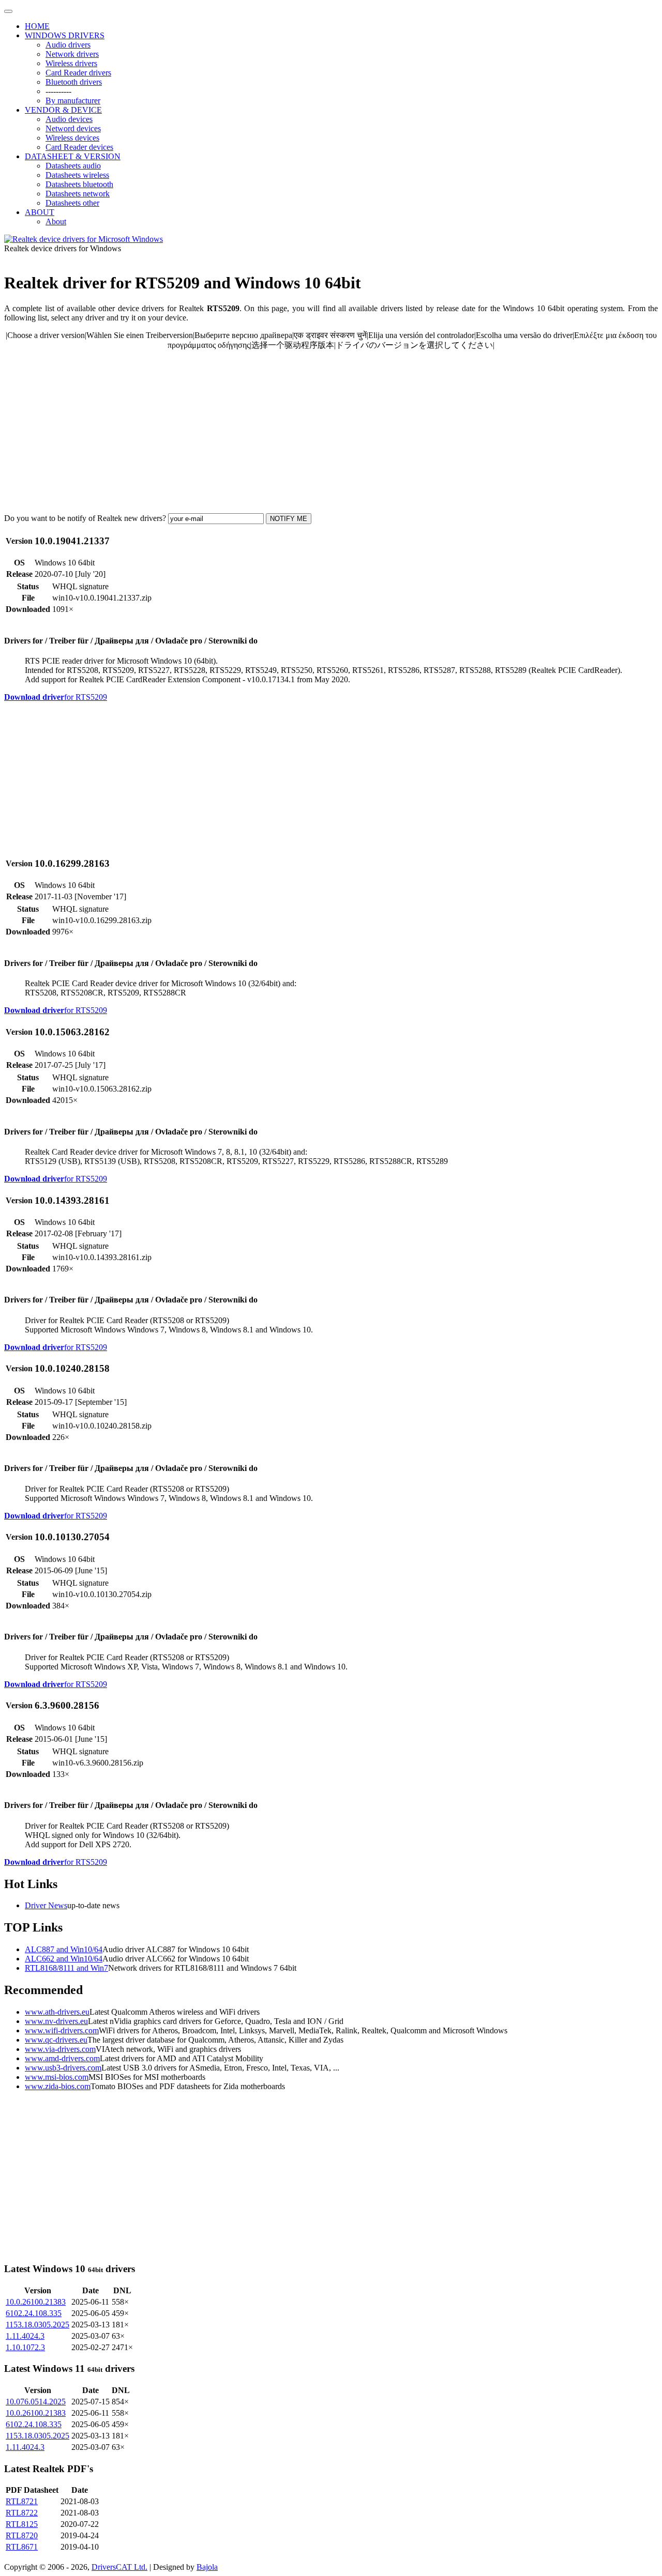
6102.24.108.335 (34, 2313)
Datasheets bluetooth (79, 184)
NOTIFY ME (289, 519)
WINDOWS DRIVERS (65, 35)
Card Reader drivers (78, 73)
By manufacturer (73, 101)
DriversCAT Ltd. (119, 2567)
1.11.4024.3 (25, 2336)
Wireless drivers (71, 63)
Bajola (207, 2567)
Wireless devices (72, 138)
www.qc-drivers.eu (56, 2040)
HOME (37, 26)
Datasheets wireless (77, 175)
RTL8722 (22, 2513)
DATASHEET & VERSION (73, 156)
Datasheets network (78, 194)
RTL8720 (22, 2535)
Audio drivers (68, 45)
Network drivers (72, 54)
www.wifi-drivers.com (62, 2030)
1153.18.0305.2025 (37, 2325)
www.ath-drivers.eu (57, 2012)
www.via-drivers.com (60, 2049)
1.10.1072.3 (25, 2347)
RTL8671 (22, 2547)
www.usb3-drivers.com (63, 2068)
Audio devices (69, 119)
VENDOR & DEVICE (63, 110)
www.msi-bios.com (57, 2077)
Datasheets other (72, 203)
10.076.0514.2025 (36, 2402)
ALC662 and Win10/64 (64, 1959)
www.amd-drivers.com (62, 2058)
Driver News (46, 1905)
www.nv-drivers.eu (56, 2021)
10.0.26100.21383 (36, 2302)
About (56, 221)
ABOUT (40, 212)
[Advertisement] (314, 432)
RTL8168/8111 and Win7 (66, 1968)
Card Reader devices (79, 147)
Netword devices (73, 128)
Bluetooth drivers (74, 82)
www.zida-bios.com (58, 2086)
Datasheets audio (73, 166)
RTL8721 (22, 2501)
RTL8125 (22, 2524)
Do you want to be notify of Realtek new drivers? (85, 518)
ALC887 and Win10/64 (64, 1949)
